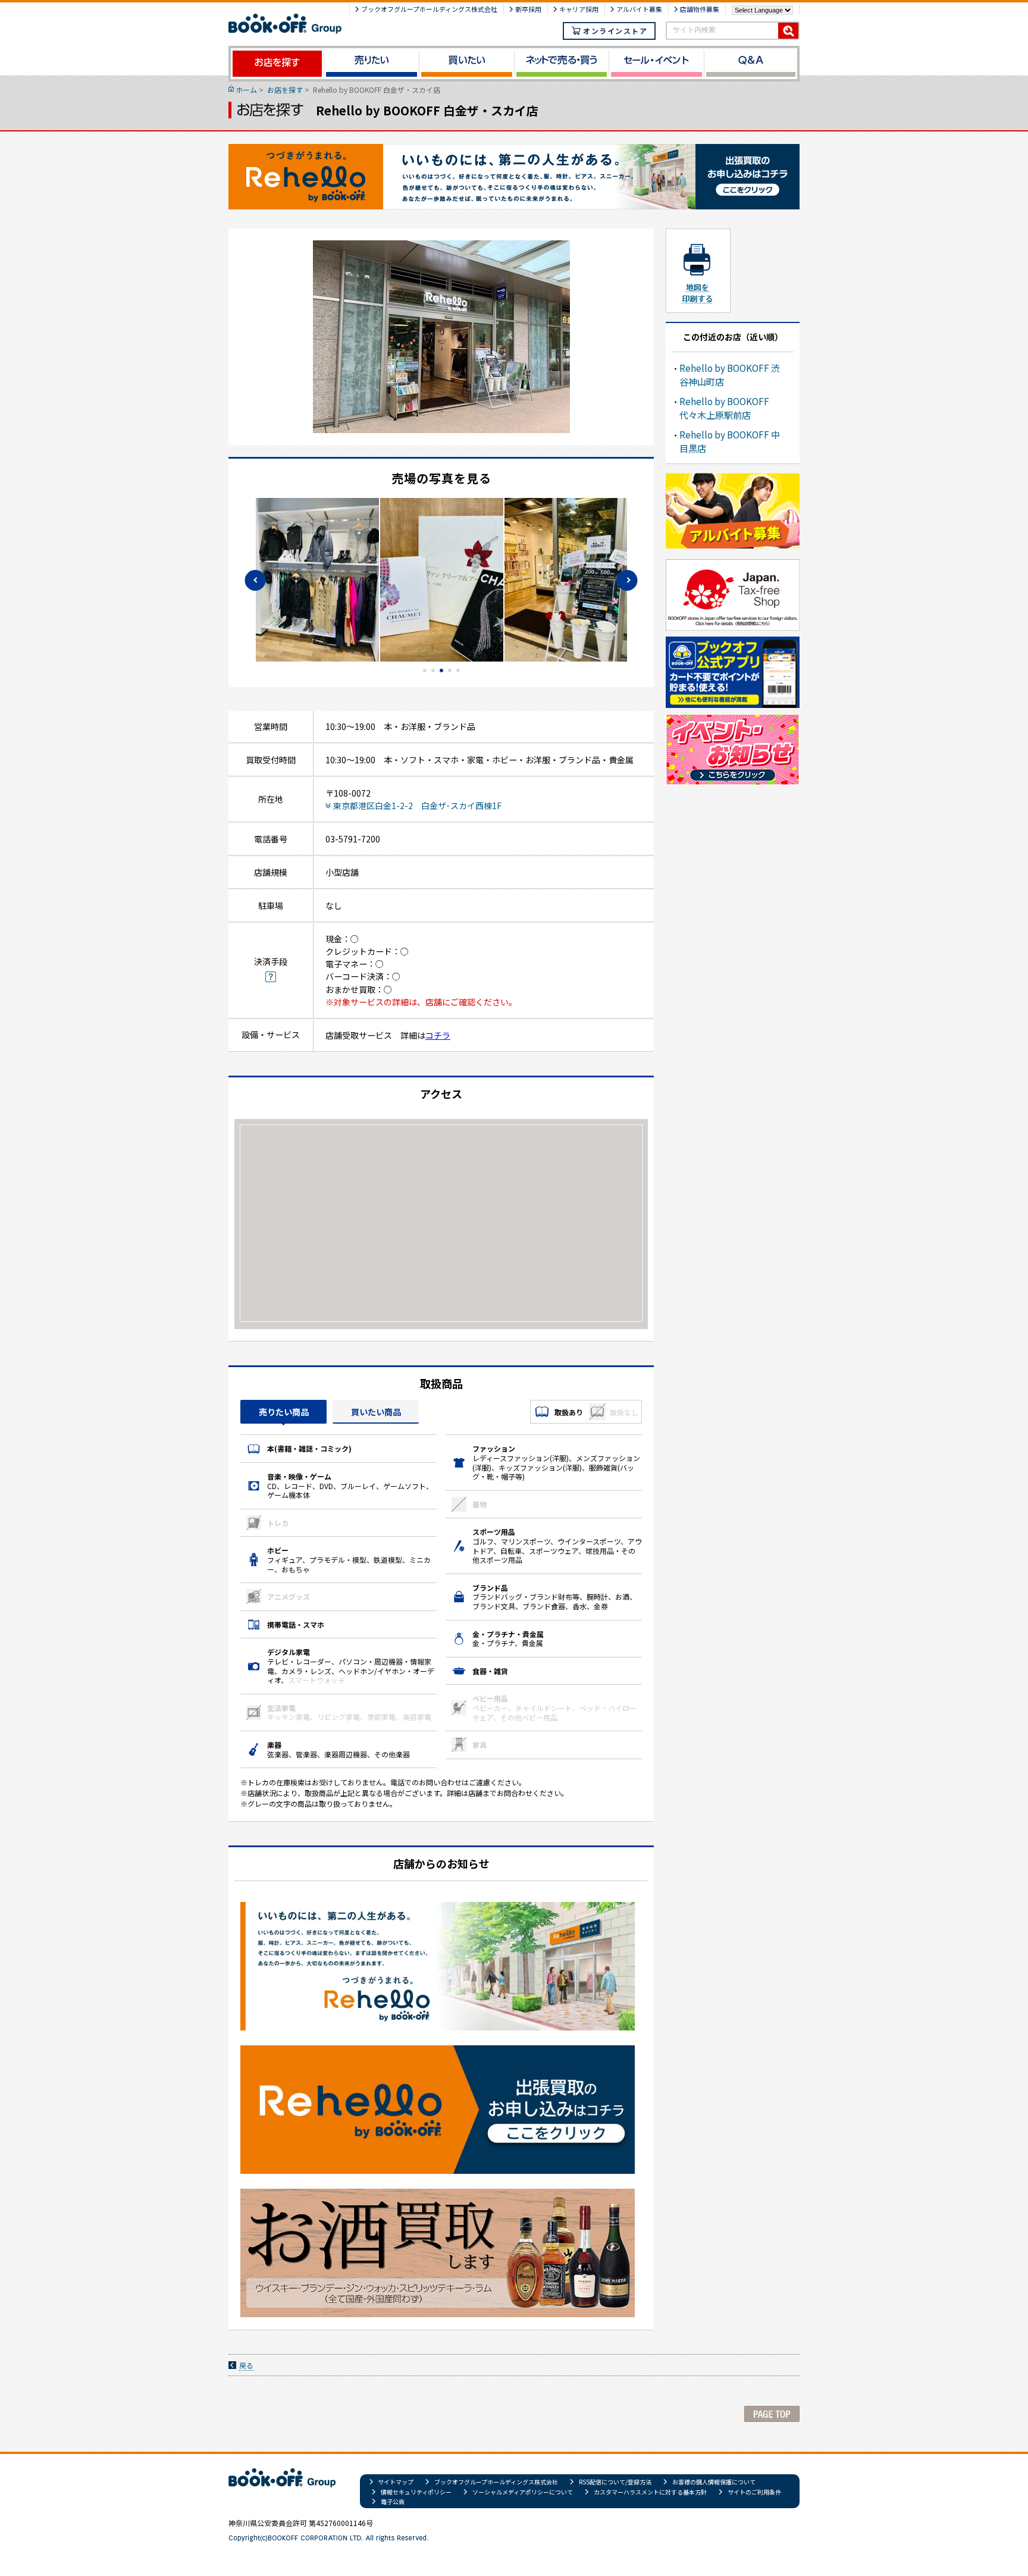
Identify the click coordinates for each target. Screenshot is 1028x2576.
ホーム (246, 90)
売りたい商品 (284, 1412)
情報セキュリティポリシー (416, 2492)
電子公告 (393, 2501)
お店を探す (285, 90)
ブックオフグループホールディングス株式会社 (429, 9)
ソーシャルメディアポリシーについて (523, 2492)
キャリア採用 (579, 9)
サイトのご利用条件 (754, 2492)
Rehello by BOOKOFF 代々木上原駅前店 (724, 408)
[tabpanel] (442, 580)
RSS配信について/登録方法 (615, 2482)
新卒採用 (528, 9)
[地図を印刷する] (697, 271)
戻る (246, 2365)
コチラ (438, 1035)
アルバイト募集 (639, 9)
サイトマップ (396, 2482)
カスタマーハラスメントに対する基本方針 (650, 2492)
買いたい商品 (376, 1412)
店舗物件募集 (700, 9)
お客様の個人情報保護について (714, 2482)
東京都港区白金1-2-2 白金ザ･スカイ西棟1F (417, 806)
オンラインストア (615, 31)
